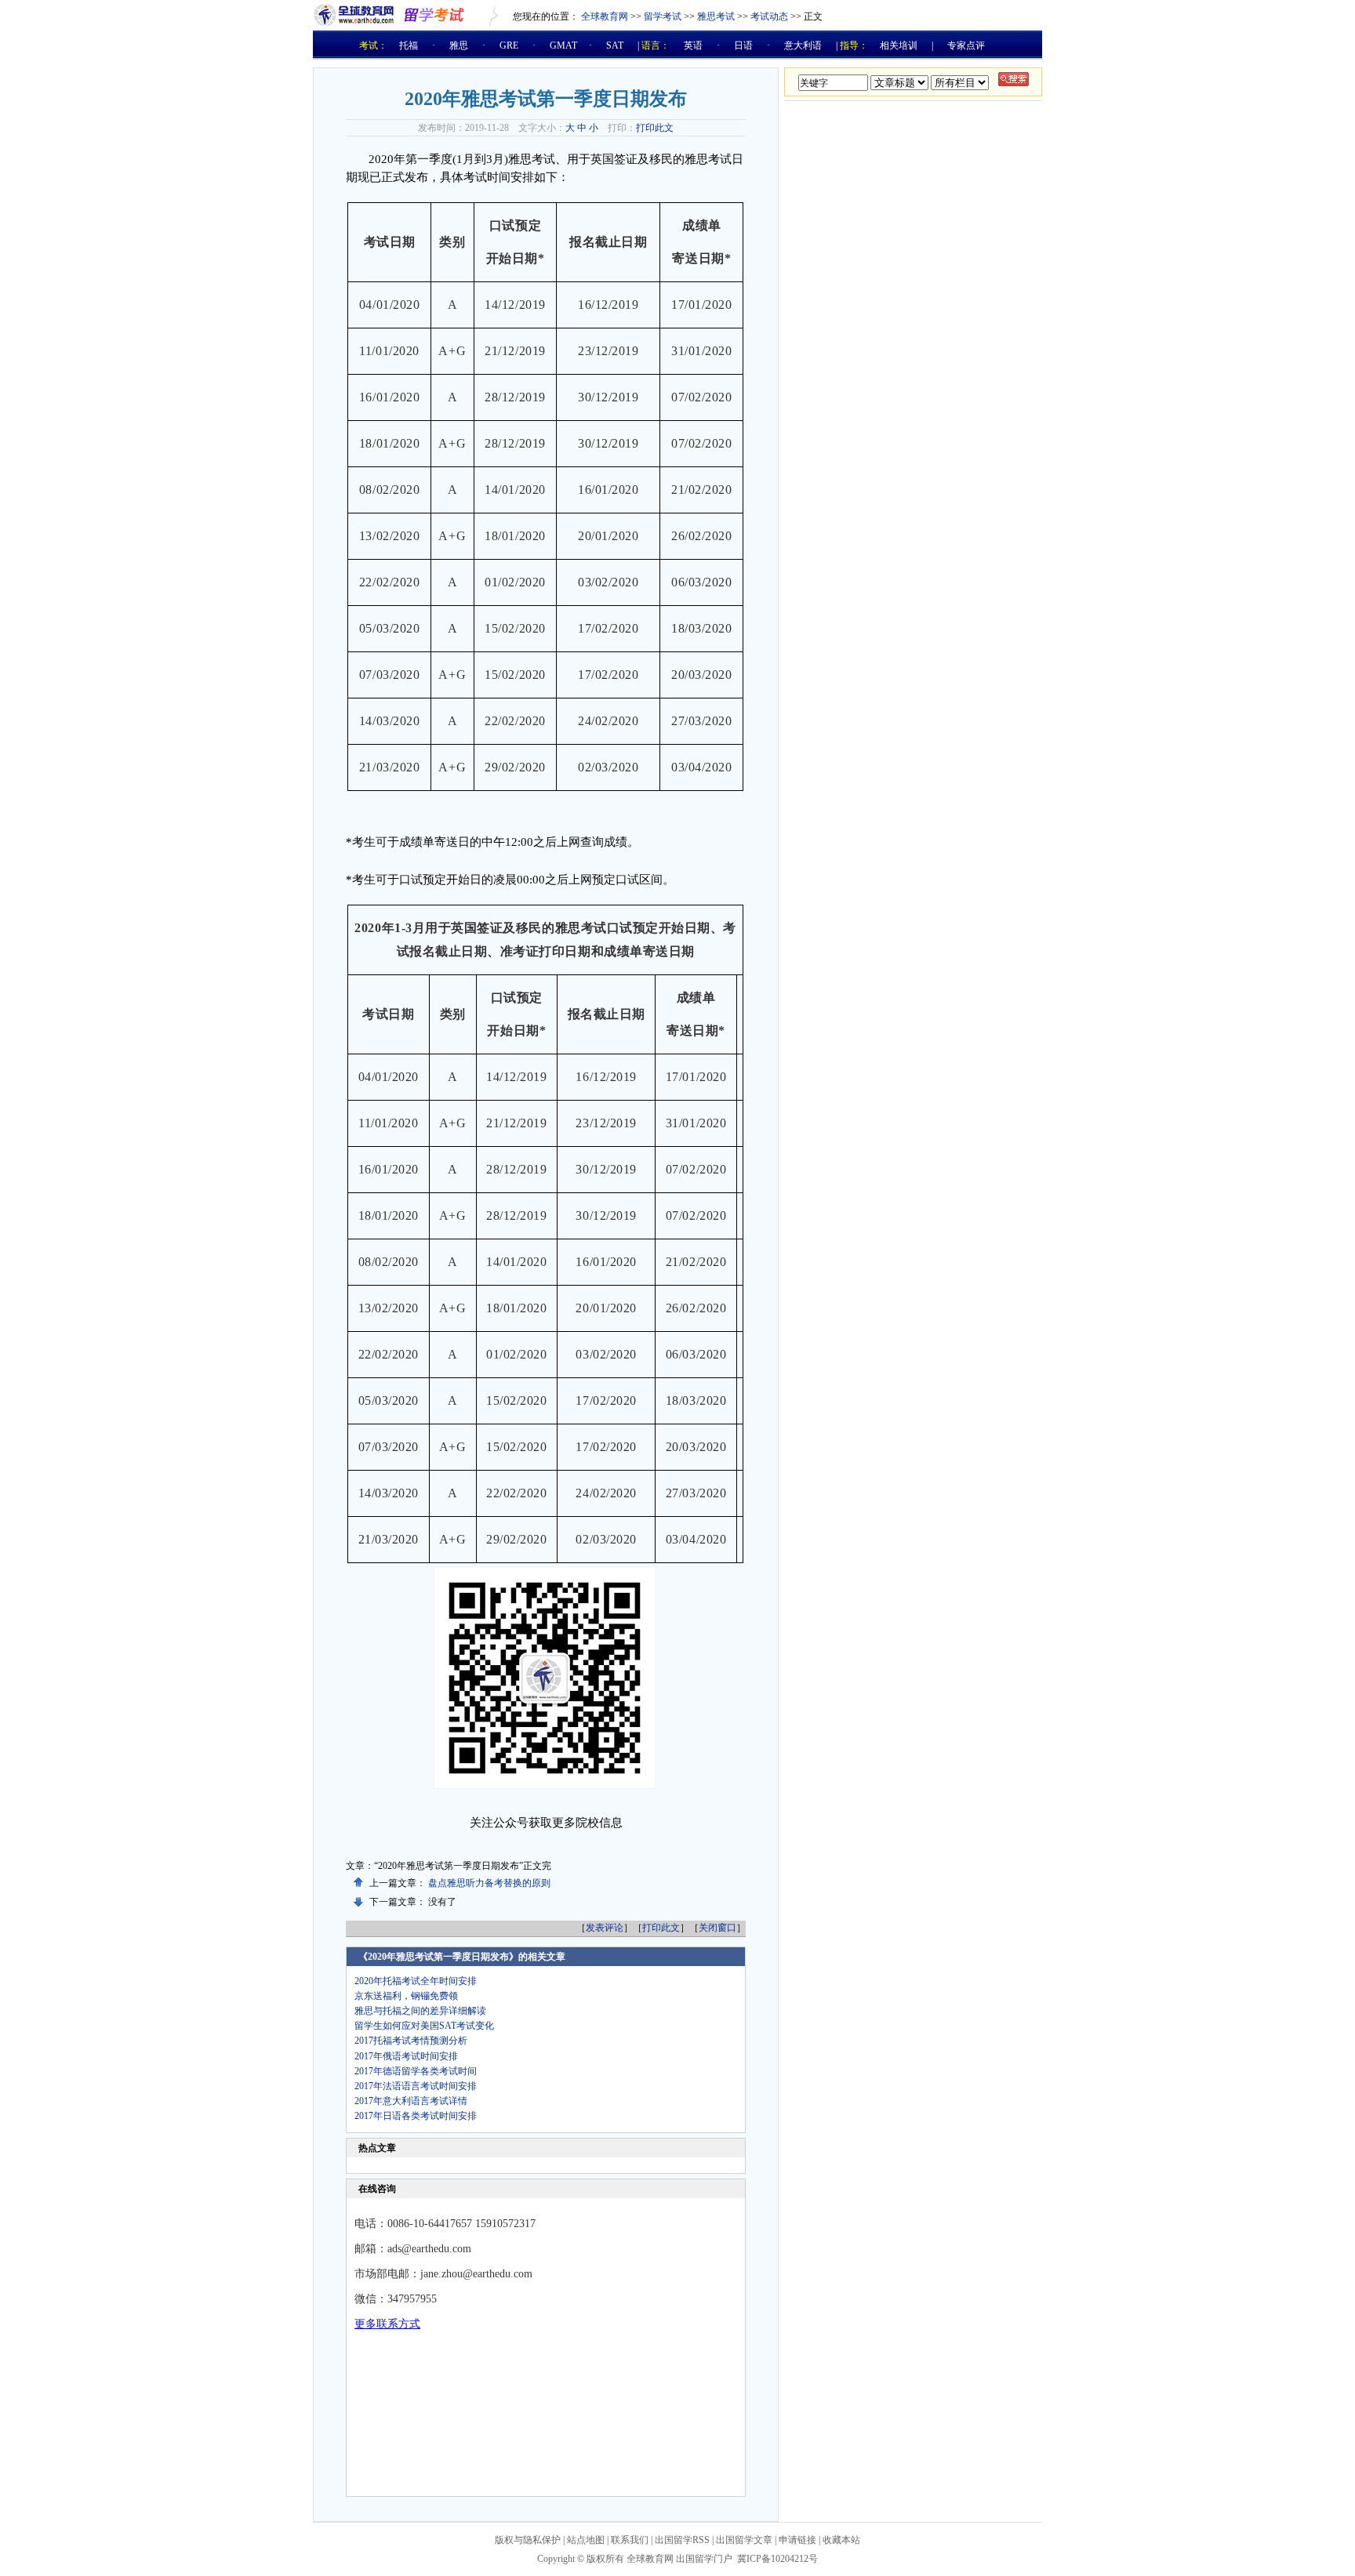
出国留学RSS (682, 2540)
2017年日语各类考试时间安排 (416, 2116)
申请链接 (797, 2540)
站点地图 (586, 2540)
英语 (693, 45)
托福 (409, 45)
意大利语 (803, 45)
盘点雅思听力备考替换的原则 (489, 1883)
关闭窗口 (717, 1928)
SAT (615, 45)
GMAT (563, 45)
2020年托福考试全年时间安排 (416, 1981)
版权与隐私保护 (528, 2540)
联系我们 (630, 2540)
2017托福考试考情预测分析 (411, 2041)
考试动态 (769, 16)
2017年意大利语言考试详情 (411, 2101)
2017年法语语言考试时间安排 (416, 2086)
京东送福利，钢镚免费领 (406, 1996)
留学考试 (663, 16)
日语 (743, 45)
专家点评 (966, 45)
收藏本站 (841, 2540)
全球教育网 (605, 16)
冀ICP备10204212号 (777, 2559)
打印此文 (655, 128)
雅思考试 (716, 16)
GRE (509, 45)
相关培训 (899, 45)
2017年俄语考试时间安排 (406, 2056)
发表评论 (605, 1928)
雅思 (459, 45)
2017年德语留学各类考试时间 (416, 2071)
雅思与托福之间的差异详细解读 (420, 2011)
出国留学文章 (744, 2540)
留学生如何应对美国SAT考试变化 (424, 2026)
